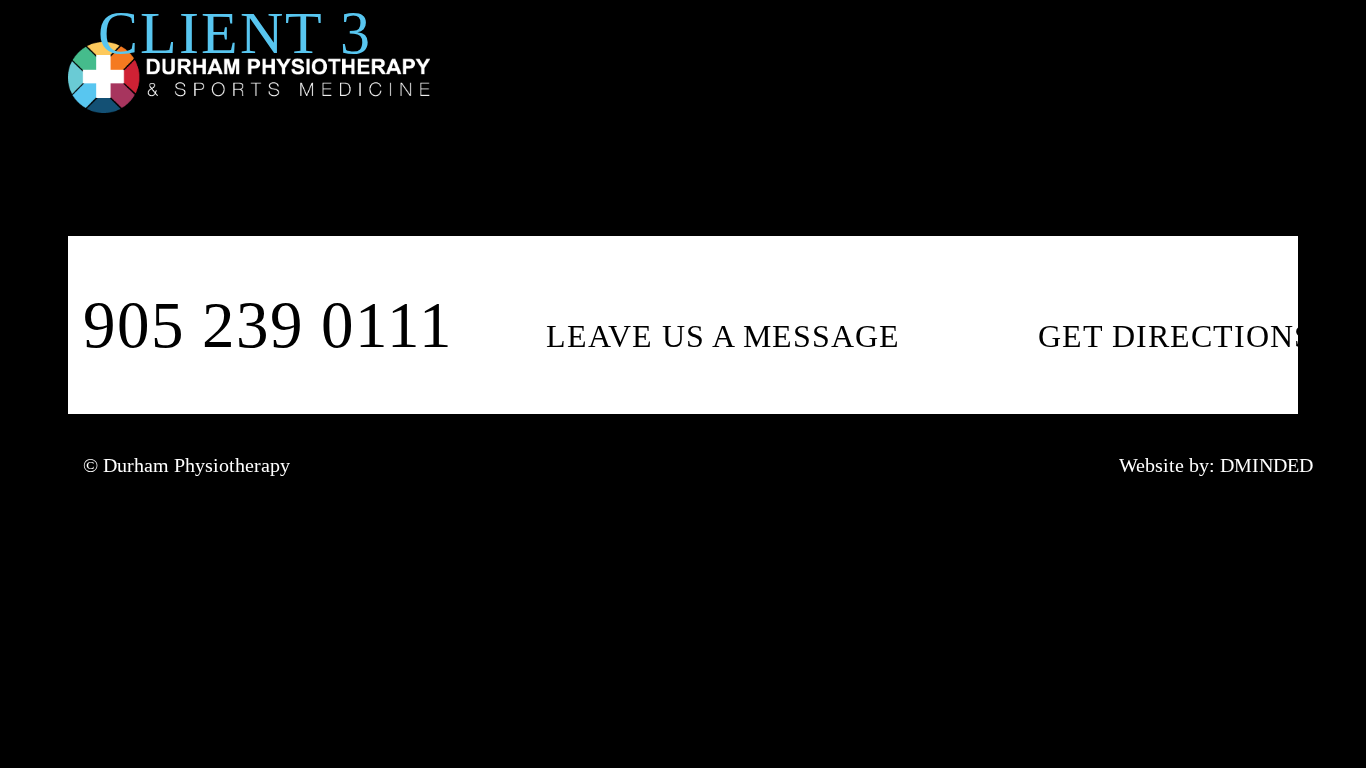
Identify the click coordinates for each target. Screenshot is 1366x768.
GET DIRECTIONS (1175, 336)
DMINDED (1266, 465)
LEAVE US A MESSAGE (723, 336)
